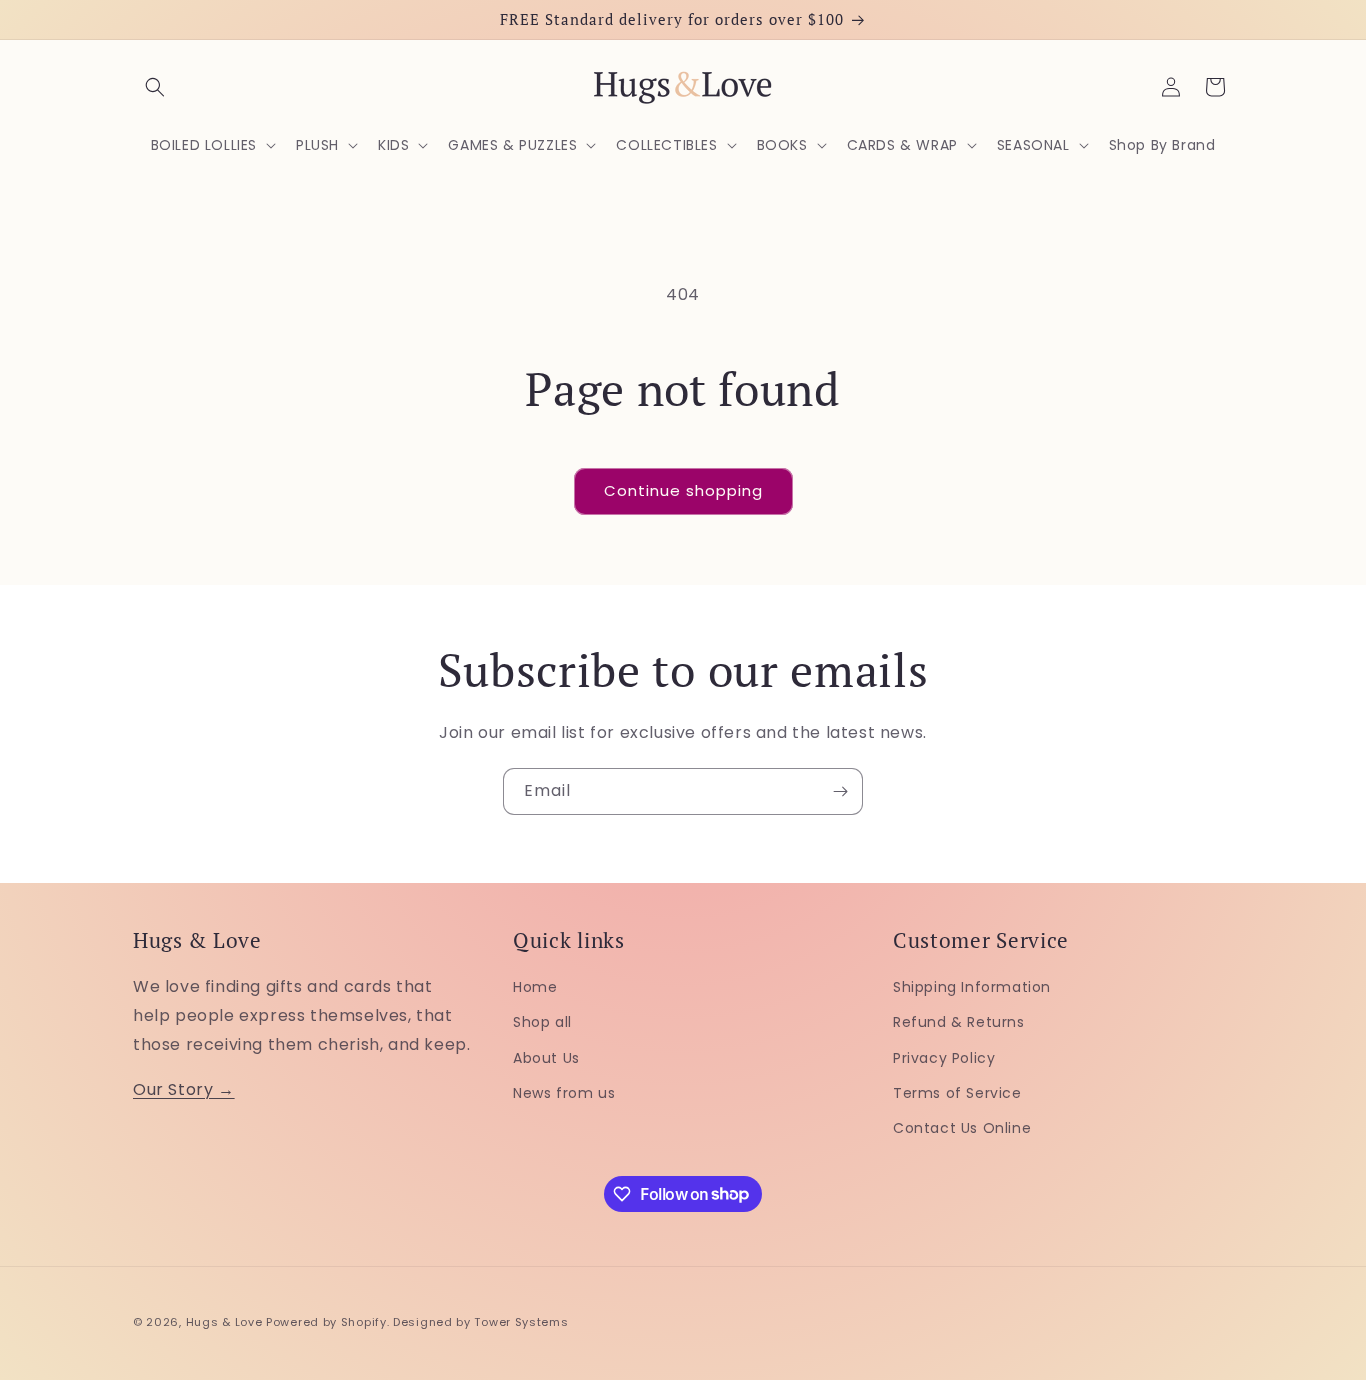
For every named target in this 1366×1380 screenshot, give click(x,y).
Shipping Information (972, 987)
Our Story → (184, 1088)
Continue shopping (683, 490)
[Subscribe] (840, 791)
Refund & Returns (959, 1022)
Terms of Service (957, 1092)
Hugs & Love (224, 1322)
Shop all (542, 1022)
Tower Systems (521, 1322)
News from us (564, 1092)
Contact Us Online (962, 1127)
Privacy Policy (944, 1057)
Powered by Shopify (326, 1322)
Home (535, 987)
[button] (155, 87)
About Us (546, 1057)
